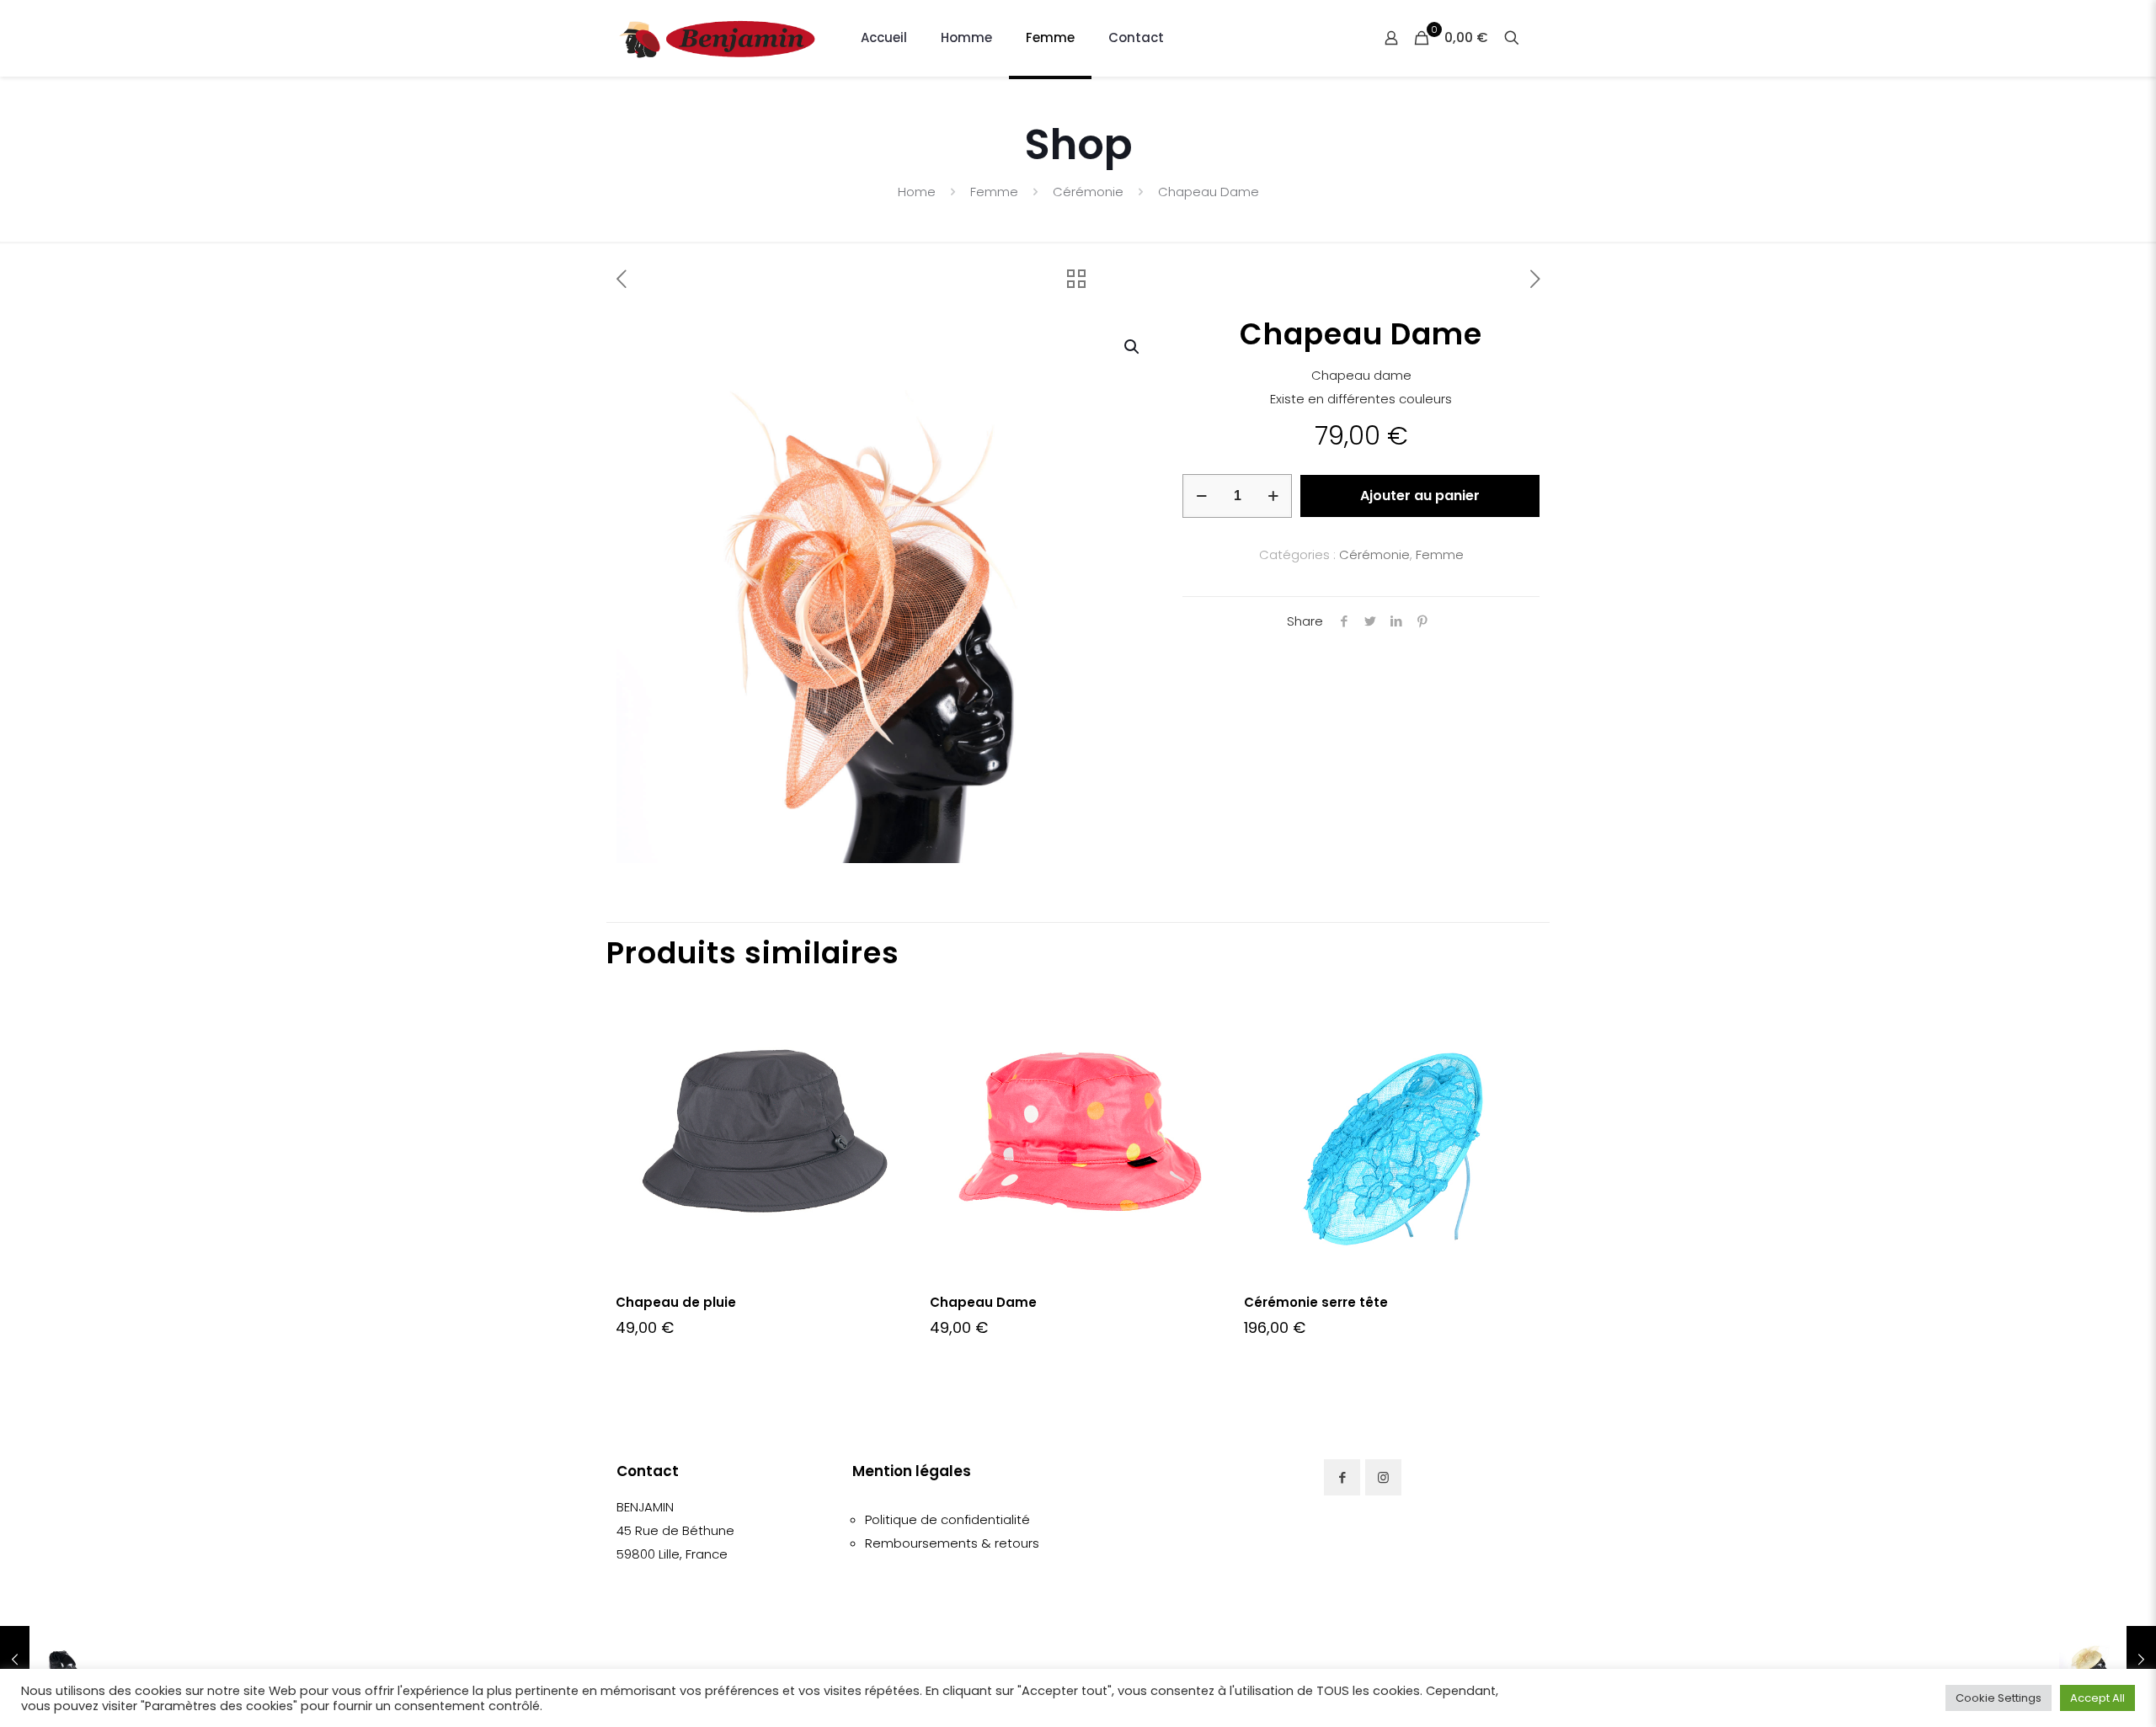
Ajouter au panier (1420, 496)
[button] (1133, 347)
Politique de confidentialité (947, 1519)
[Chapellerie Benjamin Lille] (718, 38)
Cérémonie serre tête (1316, 1302)
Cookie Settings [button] (1999, 1698)
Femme (994, 192)
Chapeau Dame (983, 1302)
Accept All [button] (2097, 1698)
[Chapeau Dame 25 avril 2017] (48, 1660)
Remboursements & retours (952, 1543)
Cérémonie (1088, 192)
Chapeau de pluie (676, 1302)
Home (917, 192)
